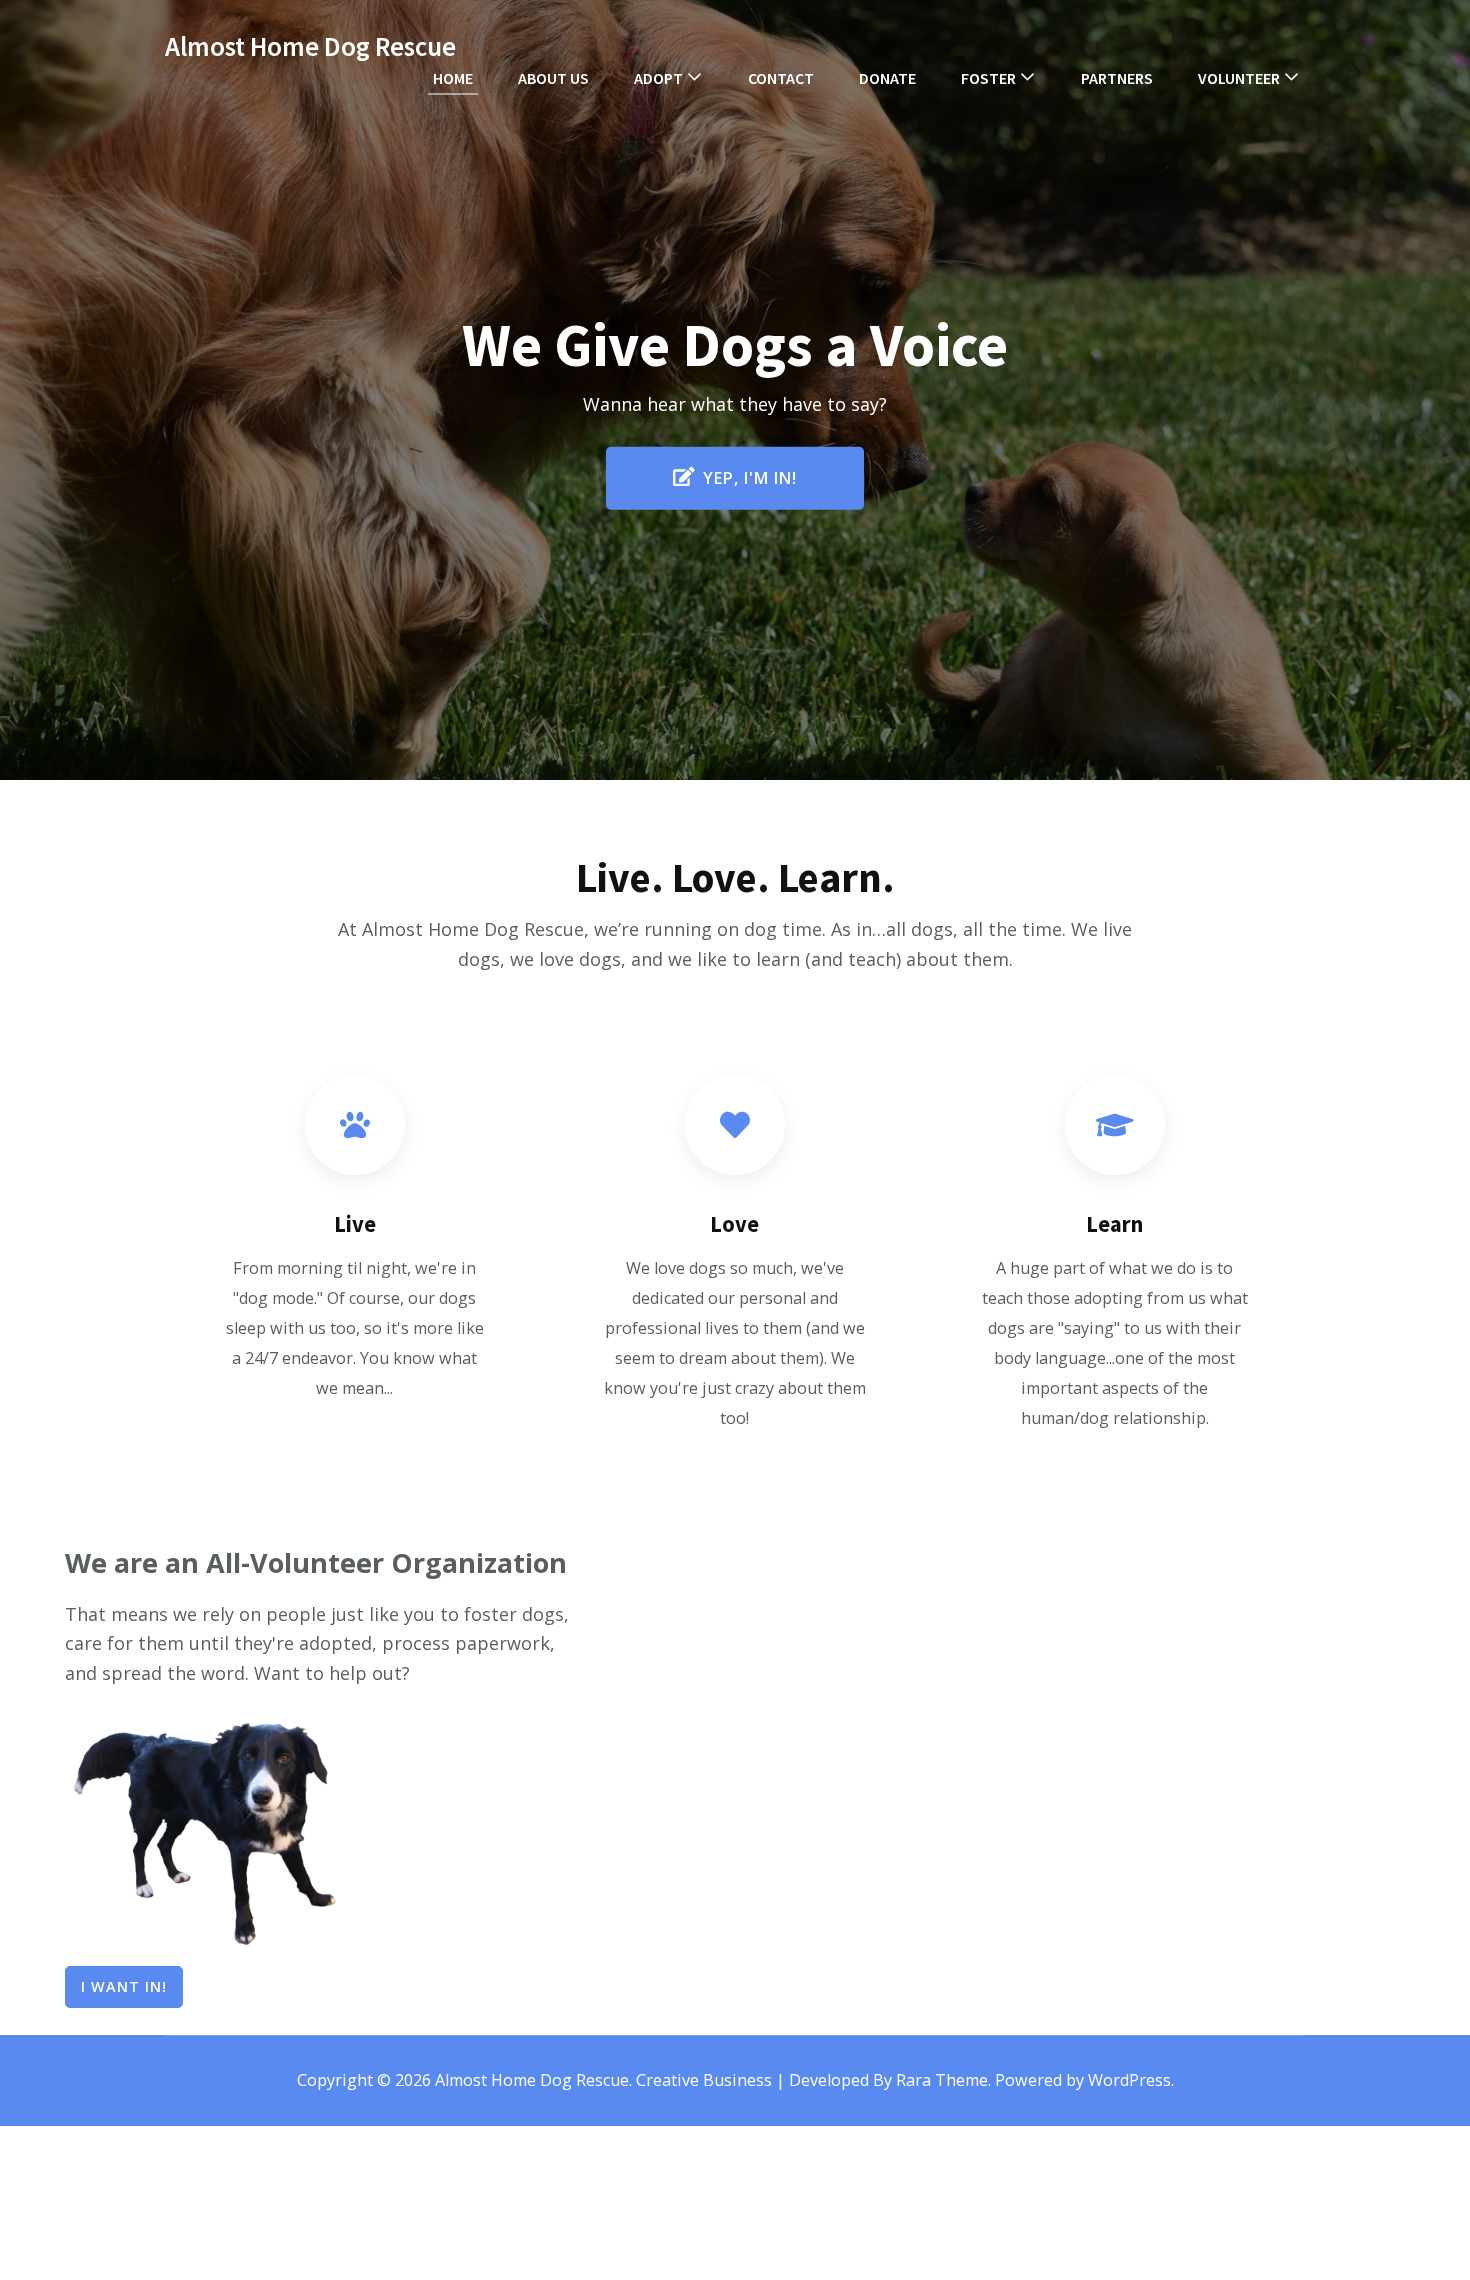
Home (453, 78)
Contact (781, 78)
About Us (553, 78)
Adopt (658, 78)
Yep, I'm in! (750, 478)
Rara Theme (942, 2080)
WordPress (1129, 2080)
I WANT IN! (124, 1986)
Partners (1117, 78)
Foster (988, 78)
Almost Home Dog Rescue (310, 46)
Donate (887, 78)
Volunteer (1239, 78)
